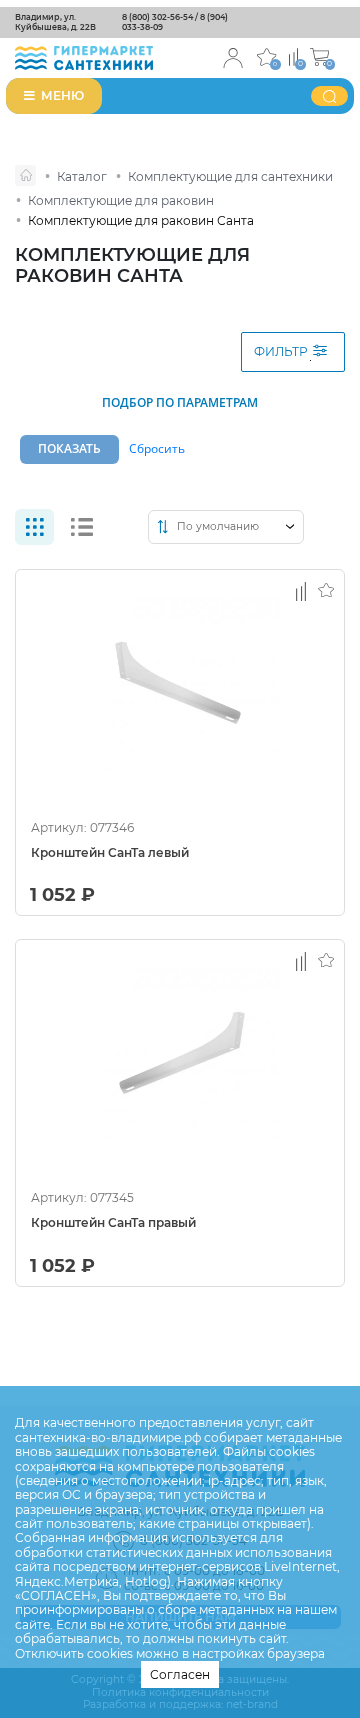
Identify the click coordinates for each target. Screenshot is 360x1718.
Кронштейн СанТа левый (110, 853)
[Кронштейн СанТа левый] (180, 688)
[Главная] (25, 175)
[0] (293, 55)
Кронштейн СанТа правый (113, 1223)
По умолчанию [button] (218, 527)
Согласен (180, 1674)
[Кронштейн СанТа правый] (180, 1058)
